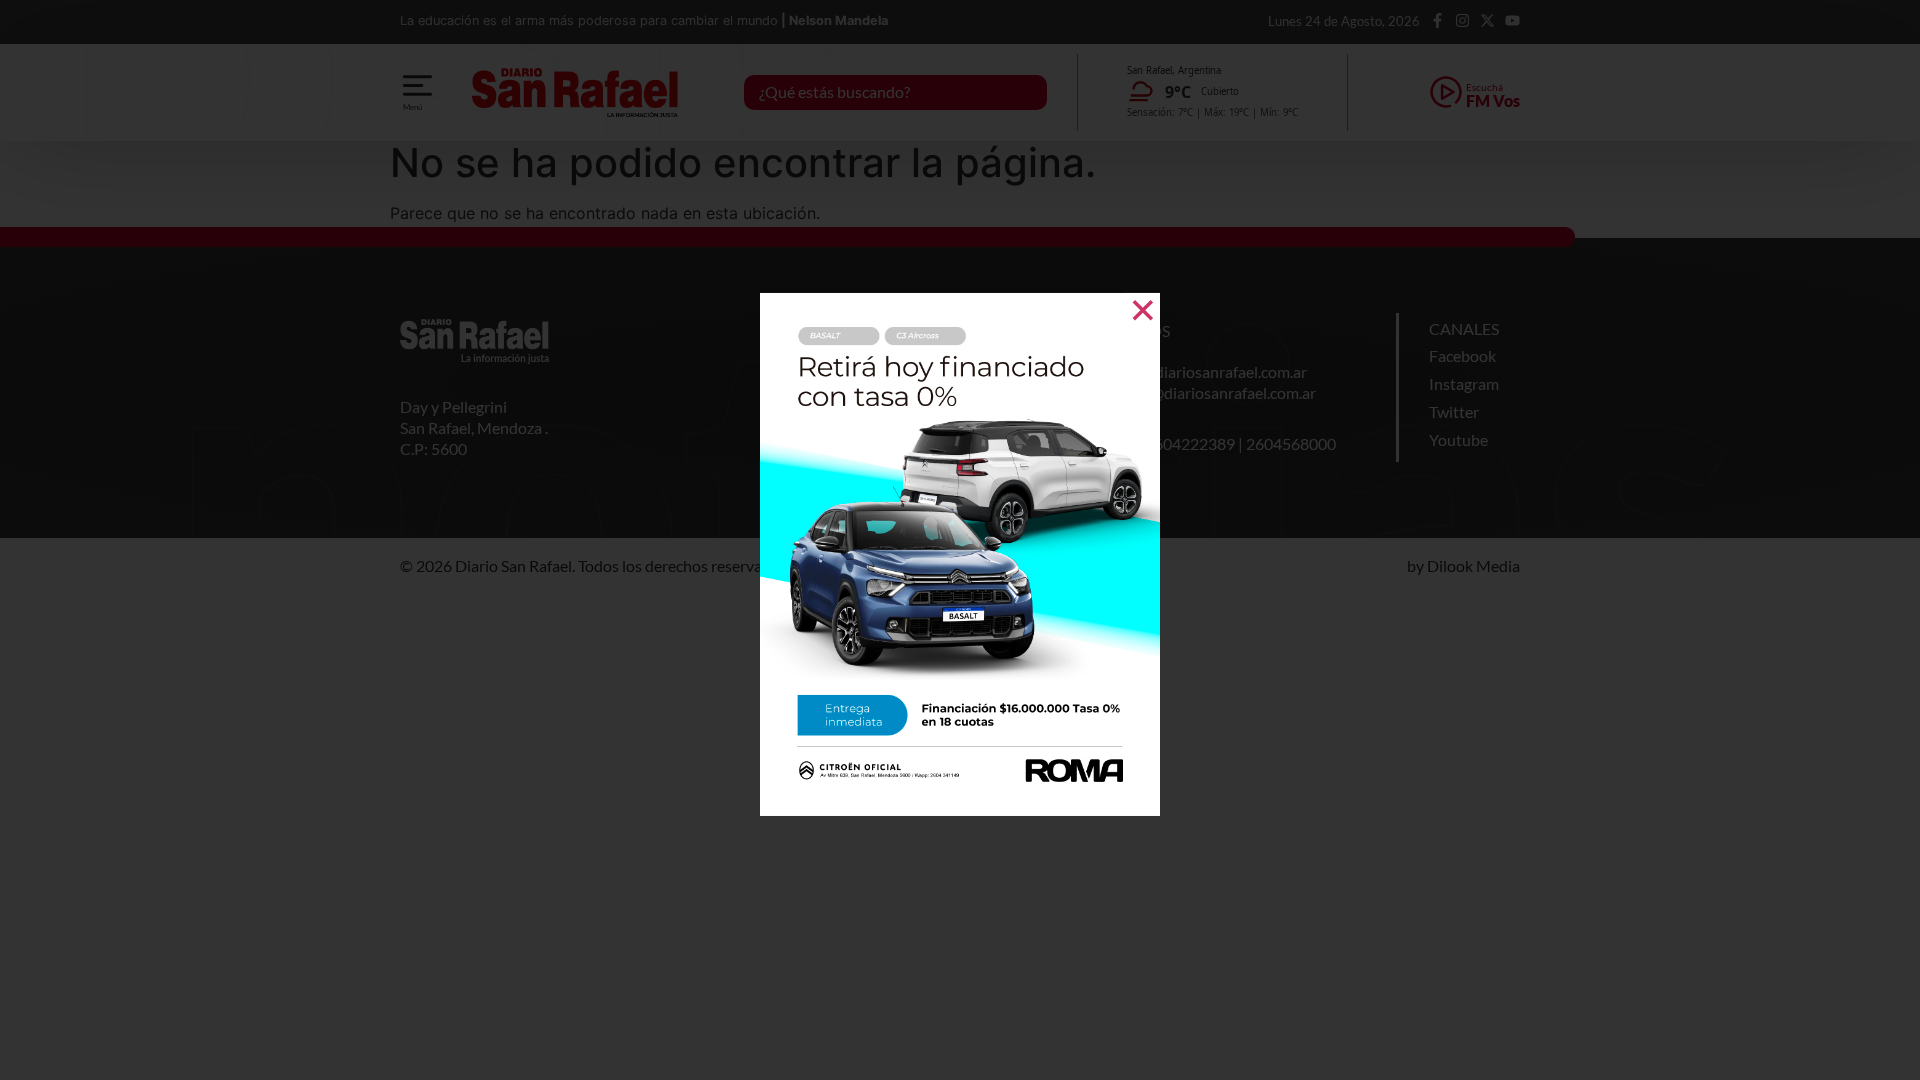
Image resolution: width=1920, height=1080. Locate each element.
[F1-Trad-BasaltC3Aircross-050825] (960, 810)
